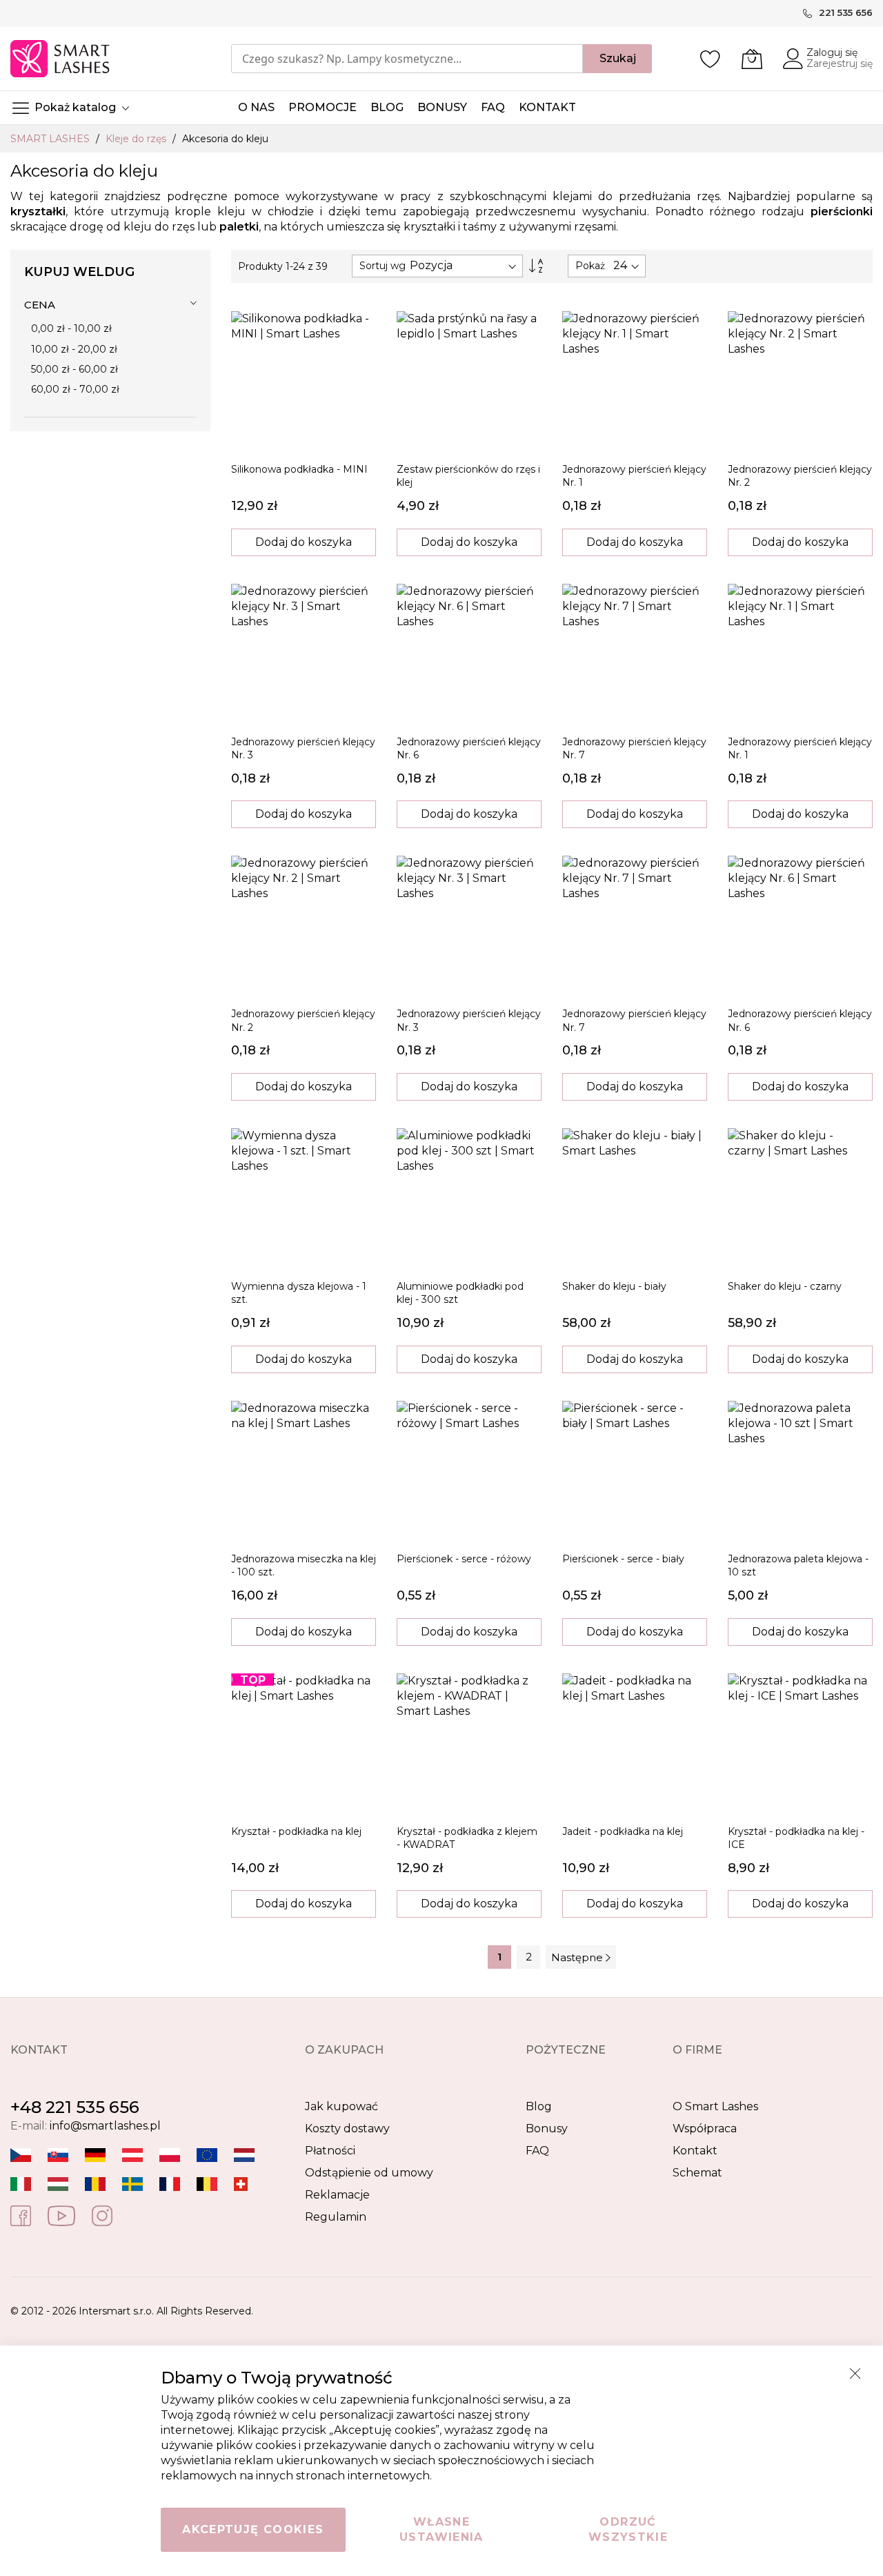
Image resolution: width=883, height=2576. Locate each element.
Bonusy (547, 2128)
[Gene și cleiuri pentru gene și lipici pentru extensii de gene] (95, 2184)
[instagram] (102, 2215)
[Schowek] (711, 59)
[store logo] (61, 59)
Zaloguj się (832, 52)
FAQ (537, 2151)
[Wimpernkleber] (95, 2155)
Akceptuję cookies (253, 2529)
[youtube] (61, 2215)
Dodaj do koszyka (304, 542)
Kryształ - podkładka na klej (296, 1831)
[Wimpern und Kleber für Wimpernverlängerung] (241, 2184)
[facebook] (21, 2215)
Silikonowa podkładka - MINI (299, 469)
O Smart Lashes (715, 2106)
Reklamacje (337, 2195)
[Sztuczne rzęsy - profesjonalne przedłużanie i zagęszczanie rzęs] (170, 2155)
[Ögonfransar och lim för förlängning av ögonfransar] (132, 2184)
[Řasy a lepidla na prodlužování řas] (21, 2155)
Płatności (330, 2151)
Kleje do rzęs (137, 139)
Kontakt (695, 2151)
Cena (40, 305)
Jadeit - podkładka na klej (623, 1831)
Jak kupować (341, 2106)
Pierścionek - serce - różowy (464, 1559)
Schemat (697, 2173)
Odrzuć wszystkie (628, 2529)
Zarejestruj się (840, 63)
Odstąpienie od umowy (369, 2173)
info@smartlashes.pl (105, 2126)
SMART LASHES (51, 139)
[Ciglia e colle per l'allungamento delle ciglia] (21, 2184)
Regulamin (336, 2217)
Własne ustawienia (441, 2529)
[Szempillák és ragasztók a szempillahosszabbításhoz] (58, 2184)
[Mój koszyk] (752, 59)
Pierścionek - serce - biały (623, 1559)
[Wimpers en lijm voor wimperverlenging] (244, 2155)
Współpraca (705, 2128)
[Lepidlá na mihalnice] (58, 2155)
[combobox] (407, 59)
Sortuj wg (383, 266)
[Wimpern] (132, 2155)
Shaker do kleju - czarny (785, 1286)
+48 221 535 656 (75, 2107)
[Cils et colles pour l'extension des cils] (170, 2184)
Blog (539, 2106)
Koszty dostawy (347, 2128)
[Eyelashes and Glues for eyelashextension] (207, 2155)
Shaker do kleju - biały (614, 1286)
